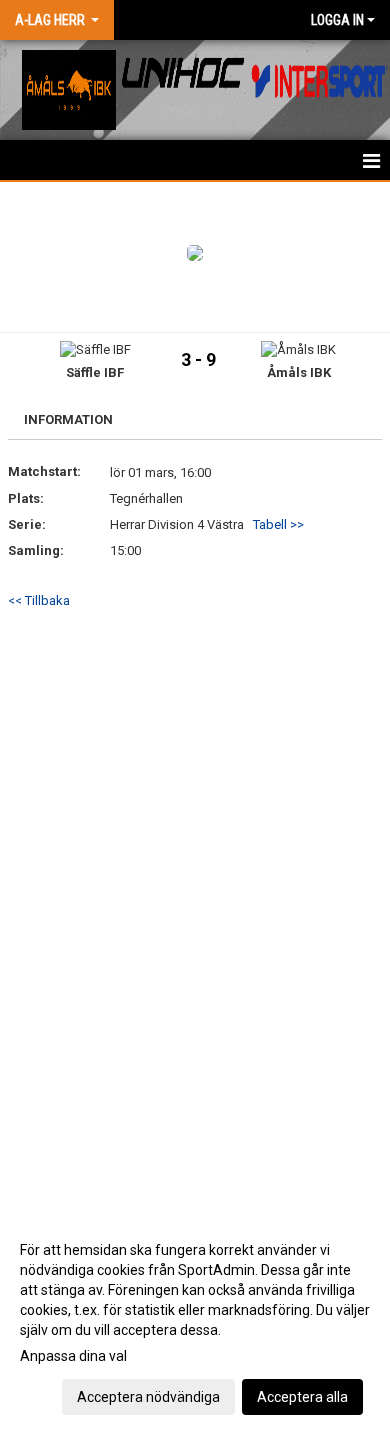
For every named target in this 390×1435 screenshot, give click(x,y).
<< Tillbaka (39, 600)
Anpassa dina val (73, 1356)
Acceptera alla (302, 1397)
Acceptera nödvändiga (148, 1397)
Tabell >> (278, 524)
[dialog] (195, 1322)
